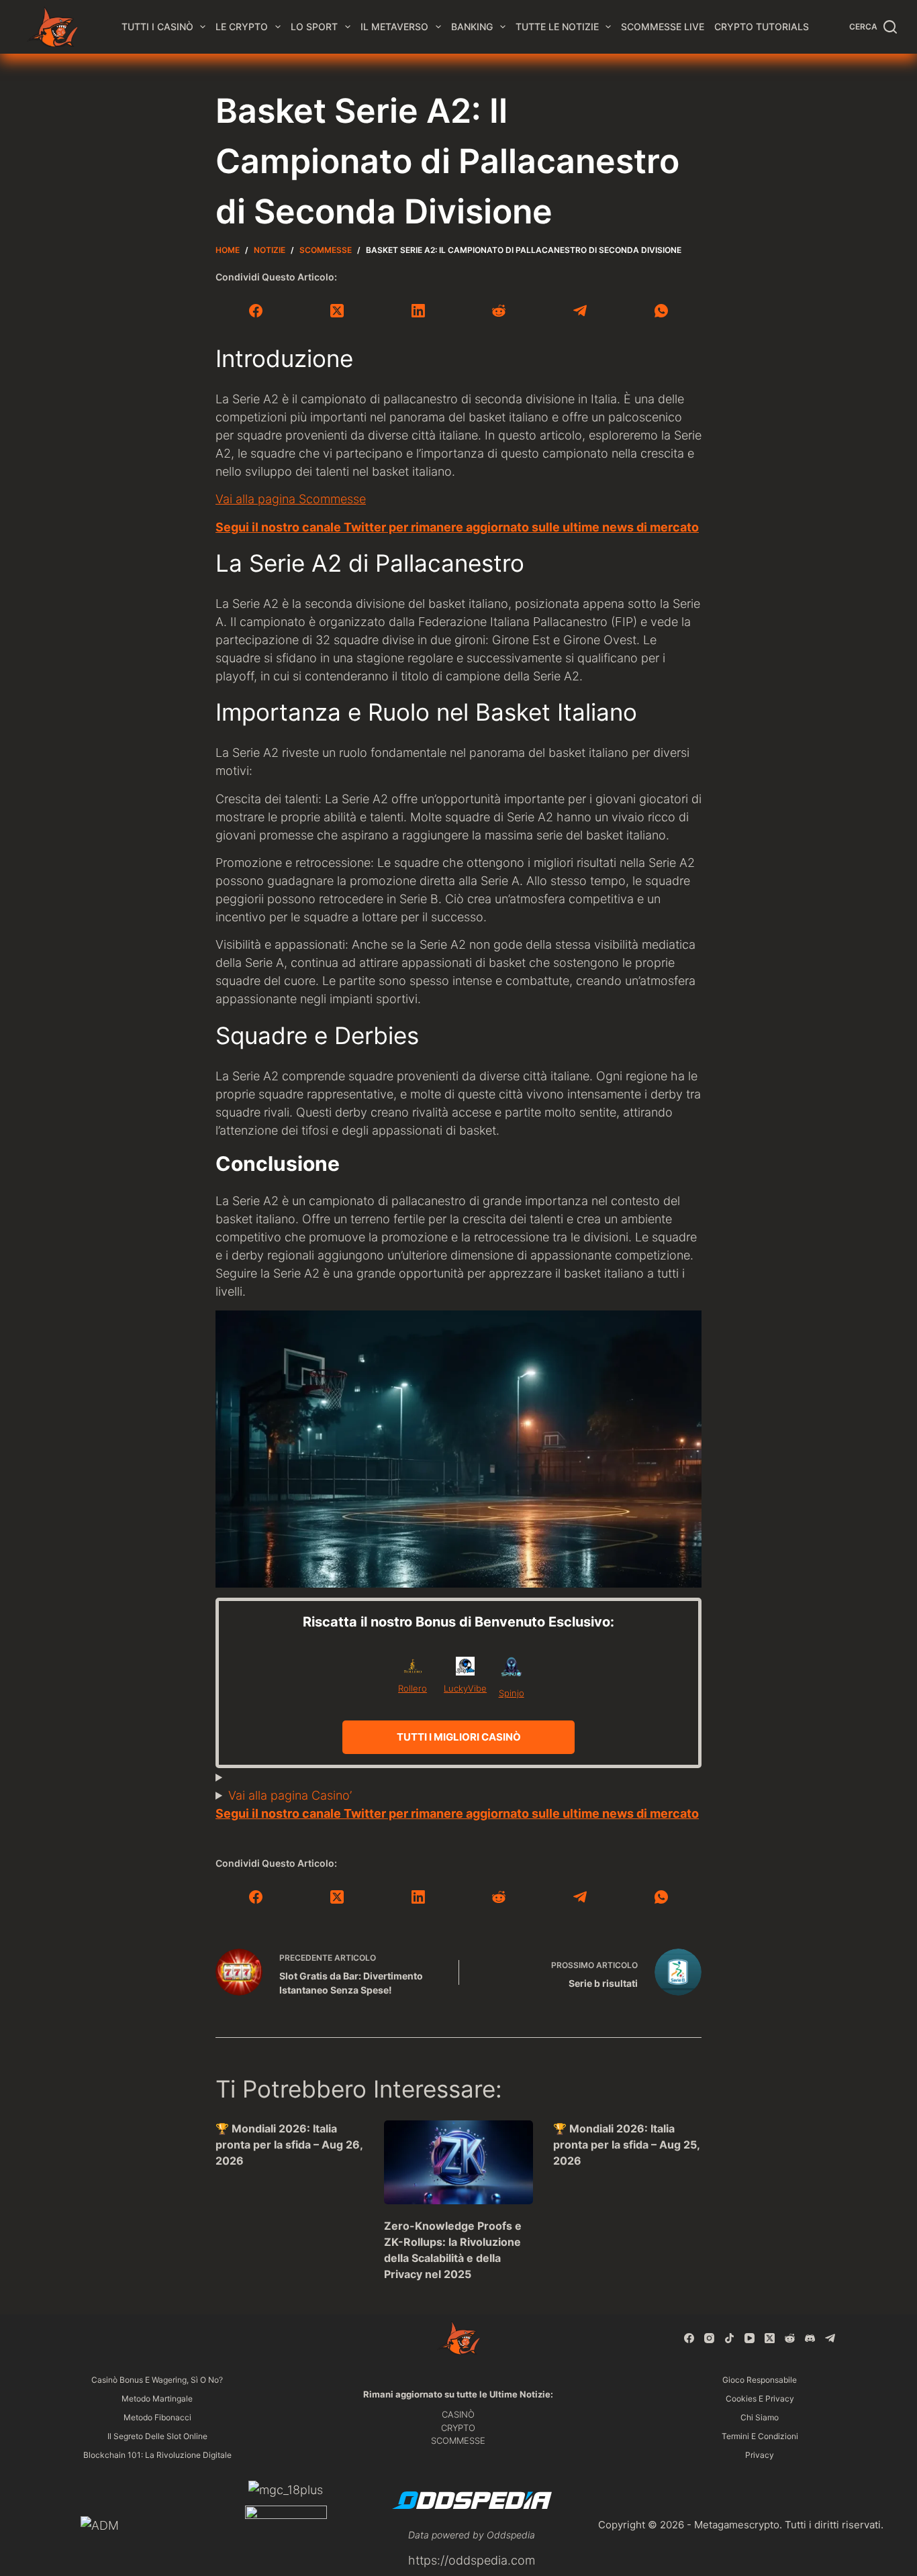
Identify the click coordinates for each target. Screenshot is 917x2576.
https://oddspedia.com (472, 2560)
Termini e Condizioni (760, 2436)
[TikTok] (729, 2338)
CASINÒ (458, 2414)
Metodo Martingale (157, 2399)
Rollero (413, 1688)
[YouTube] (750, 2338)
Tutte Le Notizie (557, 27)
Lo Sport (314, 27)
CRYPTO (458, 2428)
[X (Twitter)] (337, 311)
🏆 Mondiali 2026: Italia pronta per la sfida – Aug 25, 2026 (626, 2145)
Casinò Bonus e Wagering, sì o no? (157, 2380)
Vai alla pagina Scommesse (291, 499)
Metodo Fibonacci (157, 2417)
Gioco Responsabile (760, 2380)
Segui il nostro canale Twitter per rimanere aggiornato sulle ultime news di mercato (457, 527)
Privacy (760, 2455)
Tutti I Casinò (157, 27)
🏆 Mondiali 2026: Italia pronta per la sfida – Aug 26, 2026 (289, 2145)
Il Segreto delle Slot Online (157, 2436)
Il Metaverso (394, 27)
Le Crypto (242, 27)
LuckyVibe (465, 1688)
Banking (472, 27)
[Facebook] (256, 311)
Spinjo (512, 1693)
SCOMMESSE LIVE (663, 27)
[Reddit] (499, 311)
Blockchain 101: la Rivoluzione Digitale (157, 2455)
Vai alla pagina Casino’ (290, 1795)
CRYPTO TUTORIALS (762, 27)
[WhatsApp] (661, 311)
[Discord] (810, 2338)
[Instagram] (709, 2338)
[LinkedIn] (418, 311)
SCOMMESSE (458, 2440)
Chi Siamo (760, 2417)
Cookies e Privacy (760, 2399)
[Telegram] (580, 311)
